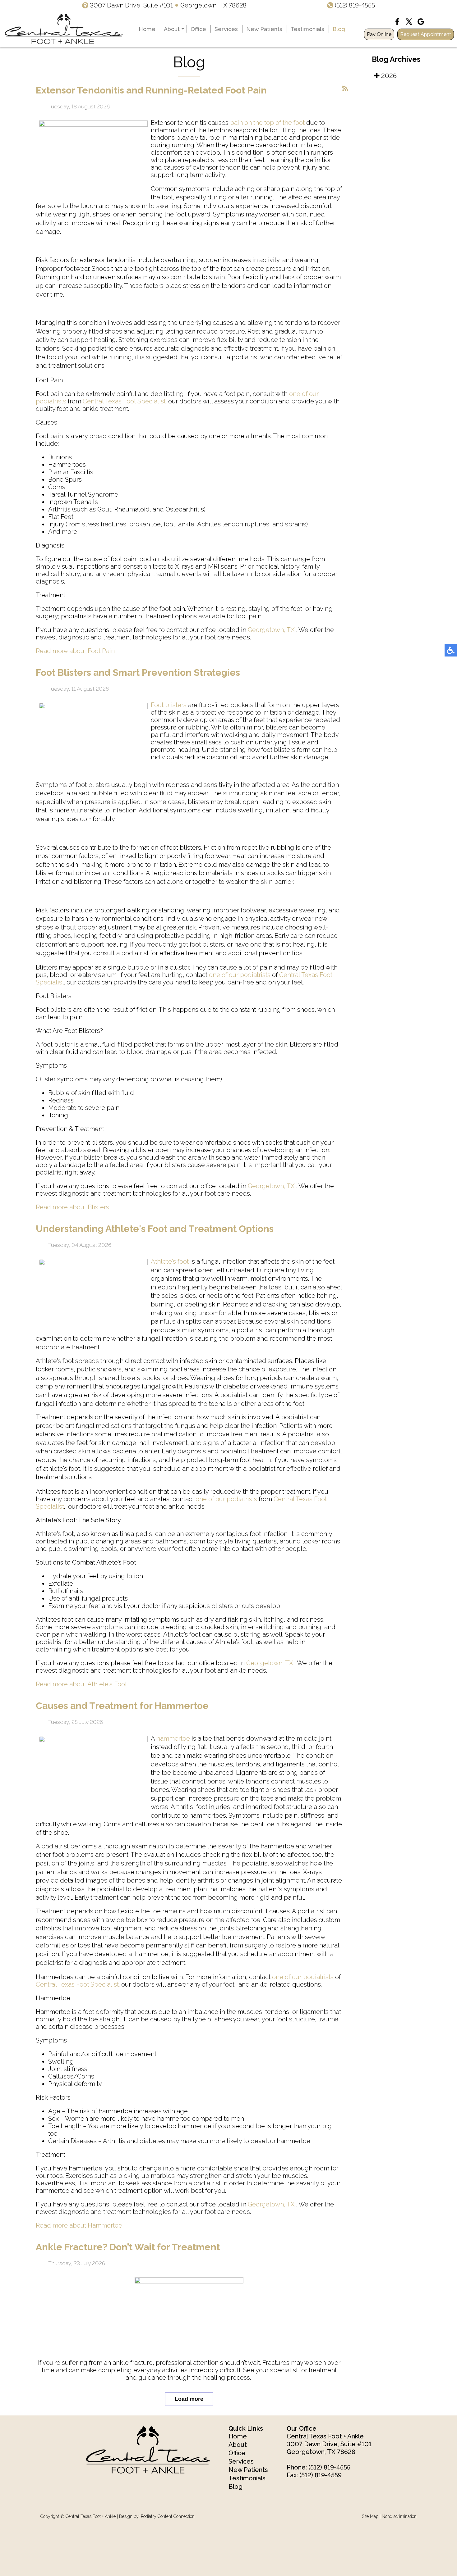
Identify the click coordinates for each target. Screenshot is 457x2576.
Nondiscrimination (399, 2516)
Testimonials (307, 29)
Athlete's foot (170, 1261)
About (172, 29)
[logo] (64, 29)
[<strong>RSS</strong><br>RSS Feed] (345, 89)
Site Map (370, 2516)
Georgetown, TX (271, 630)
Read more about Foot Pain (75, 651)
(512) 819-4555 (355, 5)
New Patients (264, 29)
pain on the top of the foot (267, 123)
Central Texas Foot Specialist (124, 401)
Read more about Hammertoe (79, 2225)
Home (147, 29)
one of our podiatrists (240, 975)
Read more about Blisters (72, 1207)
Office (198, 29)
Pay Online (379, 34)
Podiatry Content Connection (168, 2516)
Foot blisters (169, 705)
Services (226, 29)
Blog (339, 29)
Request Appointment (426, 34)
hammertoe (173, 1738)
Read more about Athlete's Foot (81, 1684)
